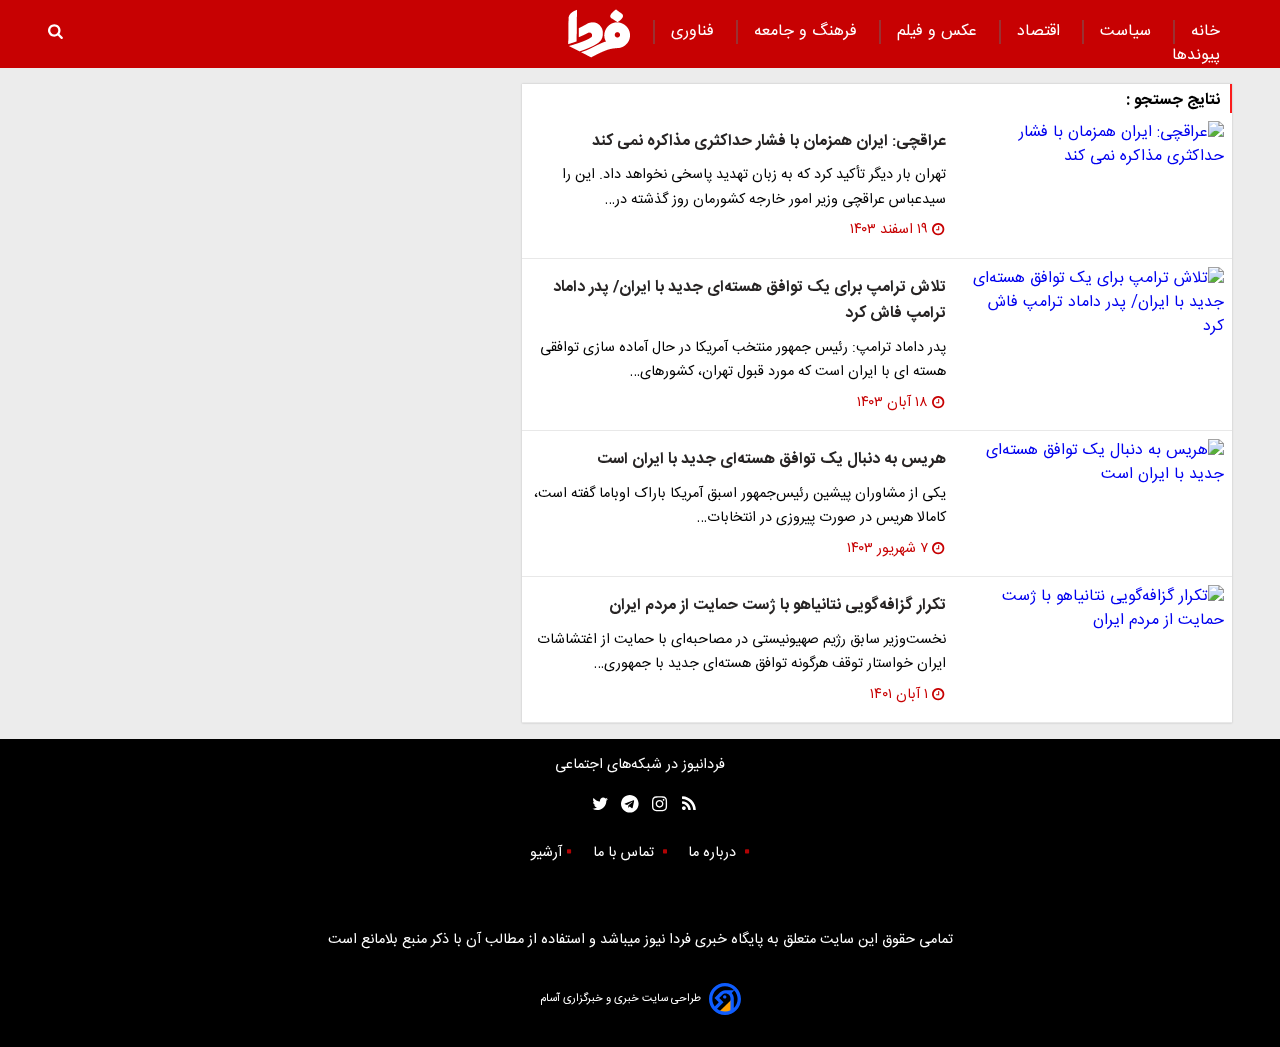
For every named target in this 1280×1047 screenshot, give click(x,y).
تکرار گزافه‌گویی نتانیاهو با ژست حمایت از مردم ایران (777, 605)
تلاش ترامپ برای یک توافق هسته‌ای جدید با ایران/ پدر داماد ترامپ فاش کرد (749, 300)
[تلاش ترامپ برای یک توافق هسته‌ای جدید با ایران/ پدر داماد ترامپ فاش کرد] (1093, 303)
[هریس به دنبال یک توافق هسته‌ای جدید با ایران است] (1093, 463)
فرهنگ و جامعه (808, 31)
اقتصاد (1041, 31)
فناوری (695, 31)
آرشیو (546, 853)
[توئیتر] (596, 804)
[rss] (682, 804)
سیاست (1128, 31)
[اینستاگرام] (654, 804)
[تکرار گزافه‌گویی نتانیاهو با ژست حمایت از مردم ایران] (1093, 609)
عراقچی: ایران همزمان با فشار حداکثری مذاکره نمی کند (769, 141)
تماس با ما (625, 853)
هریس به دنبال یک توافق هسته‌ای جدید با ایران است (771, 459)
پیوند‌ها (1196, 55)
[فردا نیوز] (599, 33)
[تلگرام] (623, 804)
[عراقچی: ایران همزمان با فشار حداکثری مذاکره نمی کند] (1093, 145)
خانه (1205, 31)
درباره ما (714, 853)
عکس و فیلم (939, 31)
